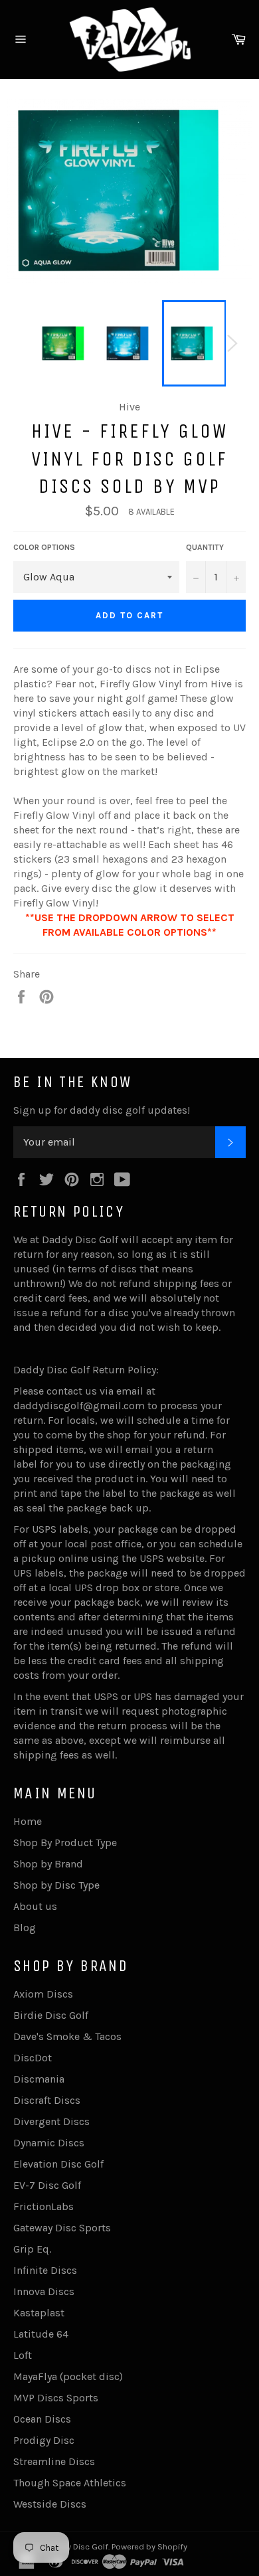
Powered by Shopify (149, 2546)
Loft (23, 2355)
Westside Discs (50, 2504)
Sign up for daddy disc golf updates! (102, 1110)
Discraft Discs (47, 2100)
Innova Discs (44, 2291)
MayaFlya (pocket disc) (68, 2376)
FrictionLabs (43, 2206)
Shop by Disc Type (56, 1885)
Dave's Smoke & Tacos (67, 2036)
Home (28, 1821)
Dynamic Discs (49, 2143)
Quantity (205, 547)
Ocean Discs (42, 2419)
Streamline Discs (54, 2461)
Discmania (39, 2079)
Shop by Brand (48, 1864)
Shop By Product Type (65, 1843)
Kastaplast (39, 2313)
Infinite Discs (45, 2270)
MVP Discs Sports (56, 2398)
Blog (25, 1928)
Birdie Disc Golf (51, 2015)
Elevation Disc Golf (58, 2164)
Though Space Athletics (70, 2483)
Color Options (44, 547)
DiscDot (33, 2058)
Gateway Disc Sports (62, 2228)
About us (35, 1906)
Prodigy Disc (44, 2440)
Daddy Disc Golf (77, 2546)
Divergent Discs (51, 2121)
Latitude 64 (41, 2334)
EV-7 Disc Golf (47, 2185)
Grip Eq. (32, 2249)
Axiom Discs (43, 1994)
